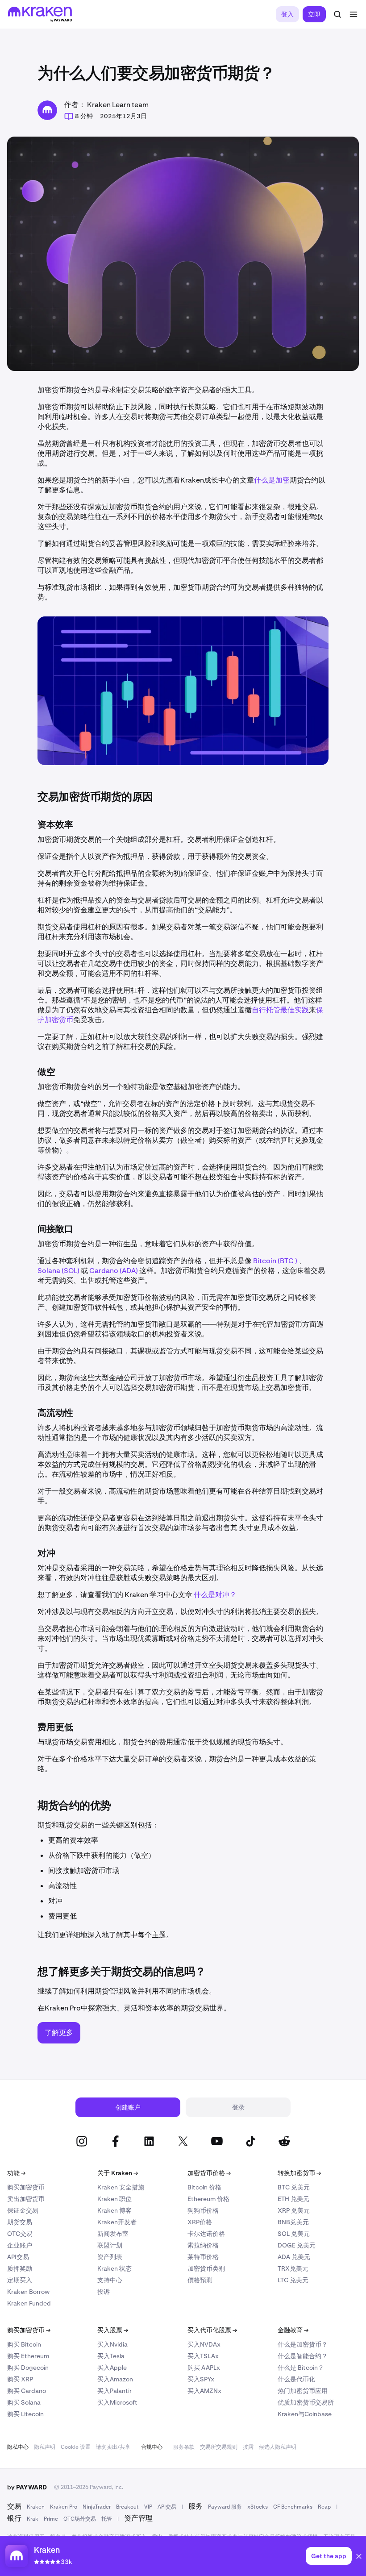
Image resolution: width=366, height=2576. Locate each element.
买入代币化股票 (212, 2330)
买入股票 (113, 2330)
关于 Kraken (118, 2173)
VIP (148, 2507)
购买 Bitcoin (24, 2344)
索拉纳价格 (203, 2245)
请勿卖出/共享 (113, 2447)
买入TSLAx (203, 2356)
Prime (51, 2519)
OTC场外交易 (80, 2519)
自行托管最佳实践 (280, 1010)
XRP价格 (200, 2222)
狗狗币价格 (203, 2210)
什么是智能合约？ (303, 2356)
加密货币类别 (206, 2268)
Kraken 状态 (114, 2268)
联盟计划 (110, 2245)
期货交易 (20, 2222)
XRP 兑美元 (294, 2210)
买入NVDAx (204, 2344)
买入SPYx (201, 2379)
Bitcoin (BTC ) (275, 1261)
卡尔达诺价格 (206, 2234)
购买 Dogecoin (28, 2368)
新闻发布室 (113, 2234)
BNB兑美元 (293, 2222)
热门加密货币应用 (303, 2391)
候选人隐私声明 (278, 2447)
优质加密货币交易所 (306, 2402)
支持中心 (110, 2280)
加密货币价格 (209, 2173)
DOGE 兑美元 (297, 2245)
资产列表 (110, 2257)
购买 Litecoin (25, 2414)
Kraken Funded (29, 2303)
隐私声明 (45, 2447)
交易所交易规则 (219, 2447)
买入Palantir (114, 2391)
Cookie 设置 (76, 2447)
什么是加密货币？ (303, 2344)
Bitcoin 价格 (204, 2187)
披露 (248, 2447)
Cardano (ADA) (114, 1271)
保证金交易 (23, 2210)
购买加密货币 (26, 2187)
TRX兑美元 (293, 2268)
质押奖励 (20, 2268)
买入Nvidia (112, 2344)
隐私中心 (18, 2447)
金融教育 (293, 2330)
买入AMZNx (204, 2391)
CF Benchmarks (293, 2507)
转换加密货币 (299, 2173)
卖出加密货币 (26, 2199)
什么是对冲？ (215, 1595)
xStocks (258, 2507)
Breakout (127, 2507)
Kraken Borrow (28, 2292)
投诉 (104, 2292)
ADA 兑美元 (294, 2257)
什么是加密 (272, 480)
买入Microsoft (117, 2402)
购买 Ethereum (28, 2356)
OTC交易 (20, 2234)
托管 (107, 2519)
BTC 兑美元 (294, 2187)
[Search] (337, 14)
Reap (324, 2507)
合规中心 (152, 2447)
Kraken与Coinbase (305, 2414)
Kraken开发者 (117, 2222)
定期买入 (20, 2280)
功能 (16, 2173)
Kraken (36, 2507)
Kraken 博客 (114, 2210)
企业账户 (20, 2245)
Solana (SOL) (58, 1271)
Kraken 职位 (114, 2199)
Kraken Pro (64, 2507)
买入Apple (112, 2368)
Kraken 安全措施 (121, 2187)
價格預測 (200, 2280)
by (27, 2487)
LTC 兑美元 (293, 2280)
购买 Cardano (27, 2391)
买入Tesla (111, 2356)
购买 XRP (20, 2379)
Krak (33, 2519)
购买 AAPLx (204, 2368)
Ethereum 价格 (208, 2199)
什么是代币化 (296, 2379)
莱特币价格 (203, 2257)
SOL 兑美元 (294, 2234)
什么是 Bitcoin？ (301, 2368)
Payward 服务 (225, 2507)
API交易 (18, 2257)
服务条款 (184, 2447)
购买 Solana (24, 2402)
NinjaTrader (97, 2507)
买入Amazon (115, 2379)
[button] (359, 2558)
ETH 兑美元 (293, 2199)
